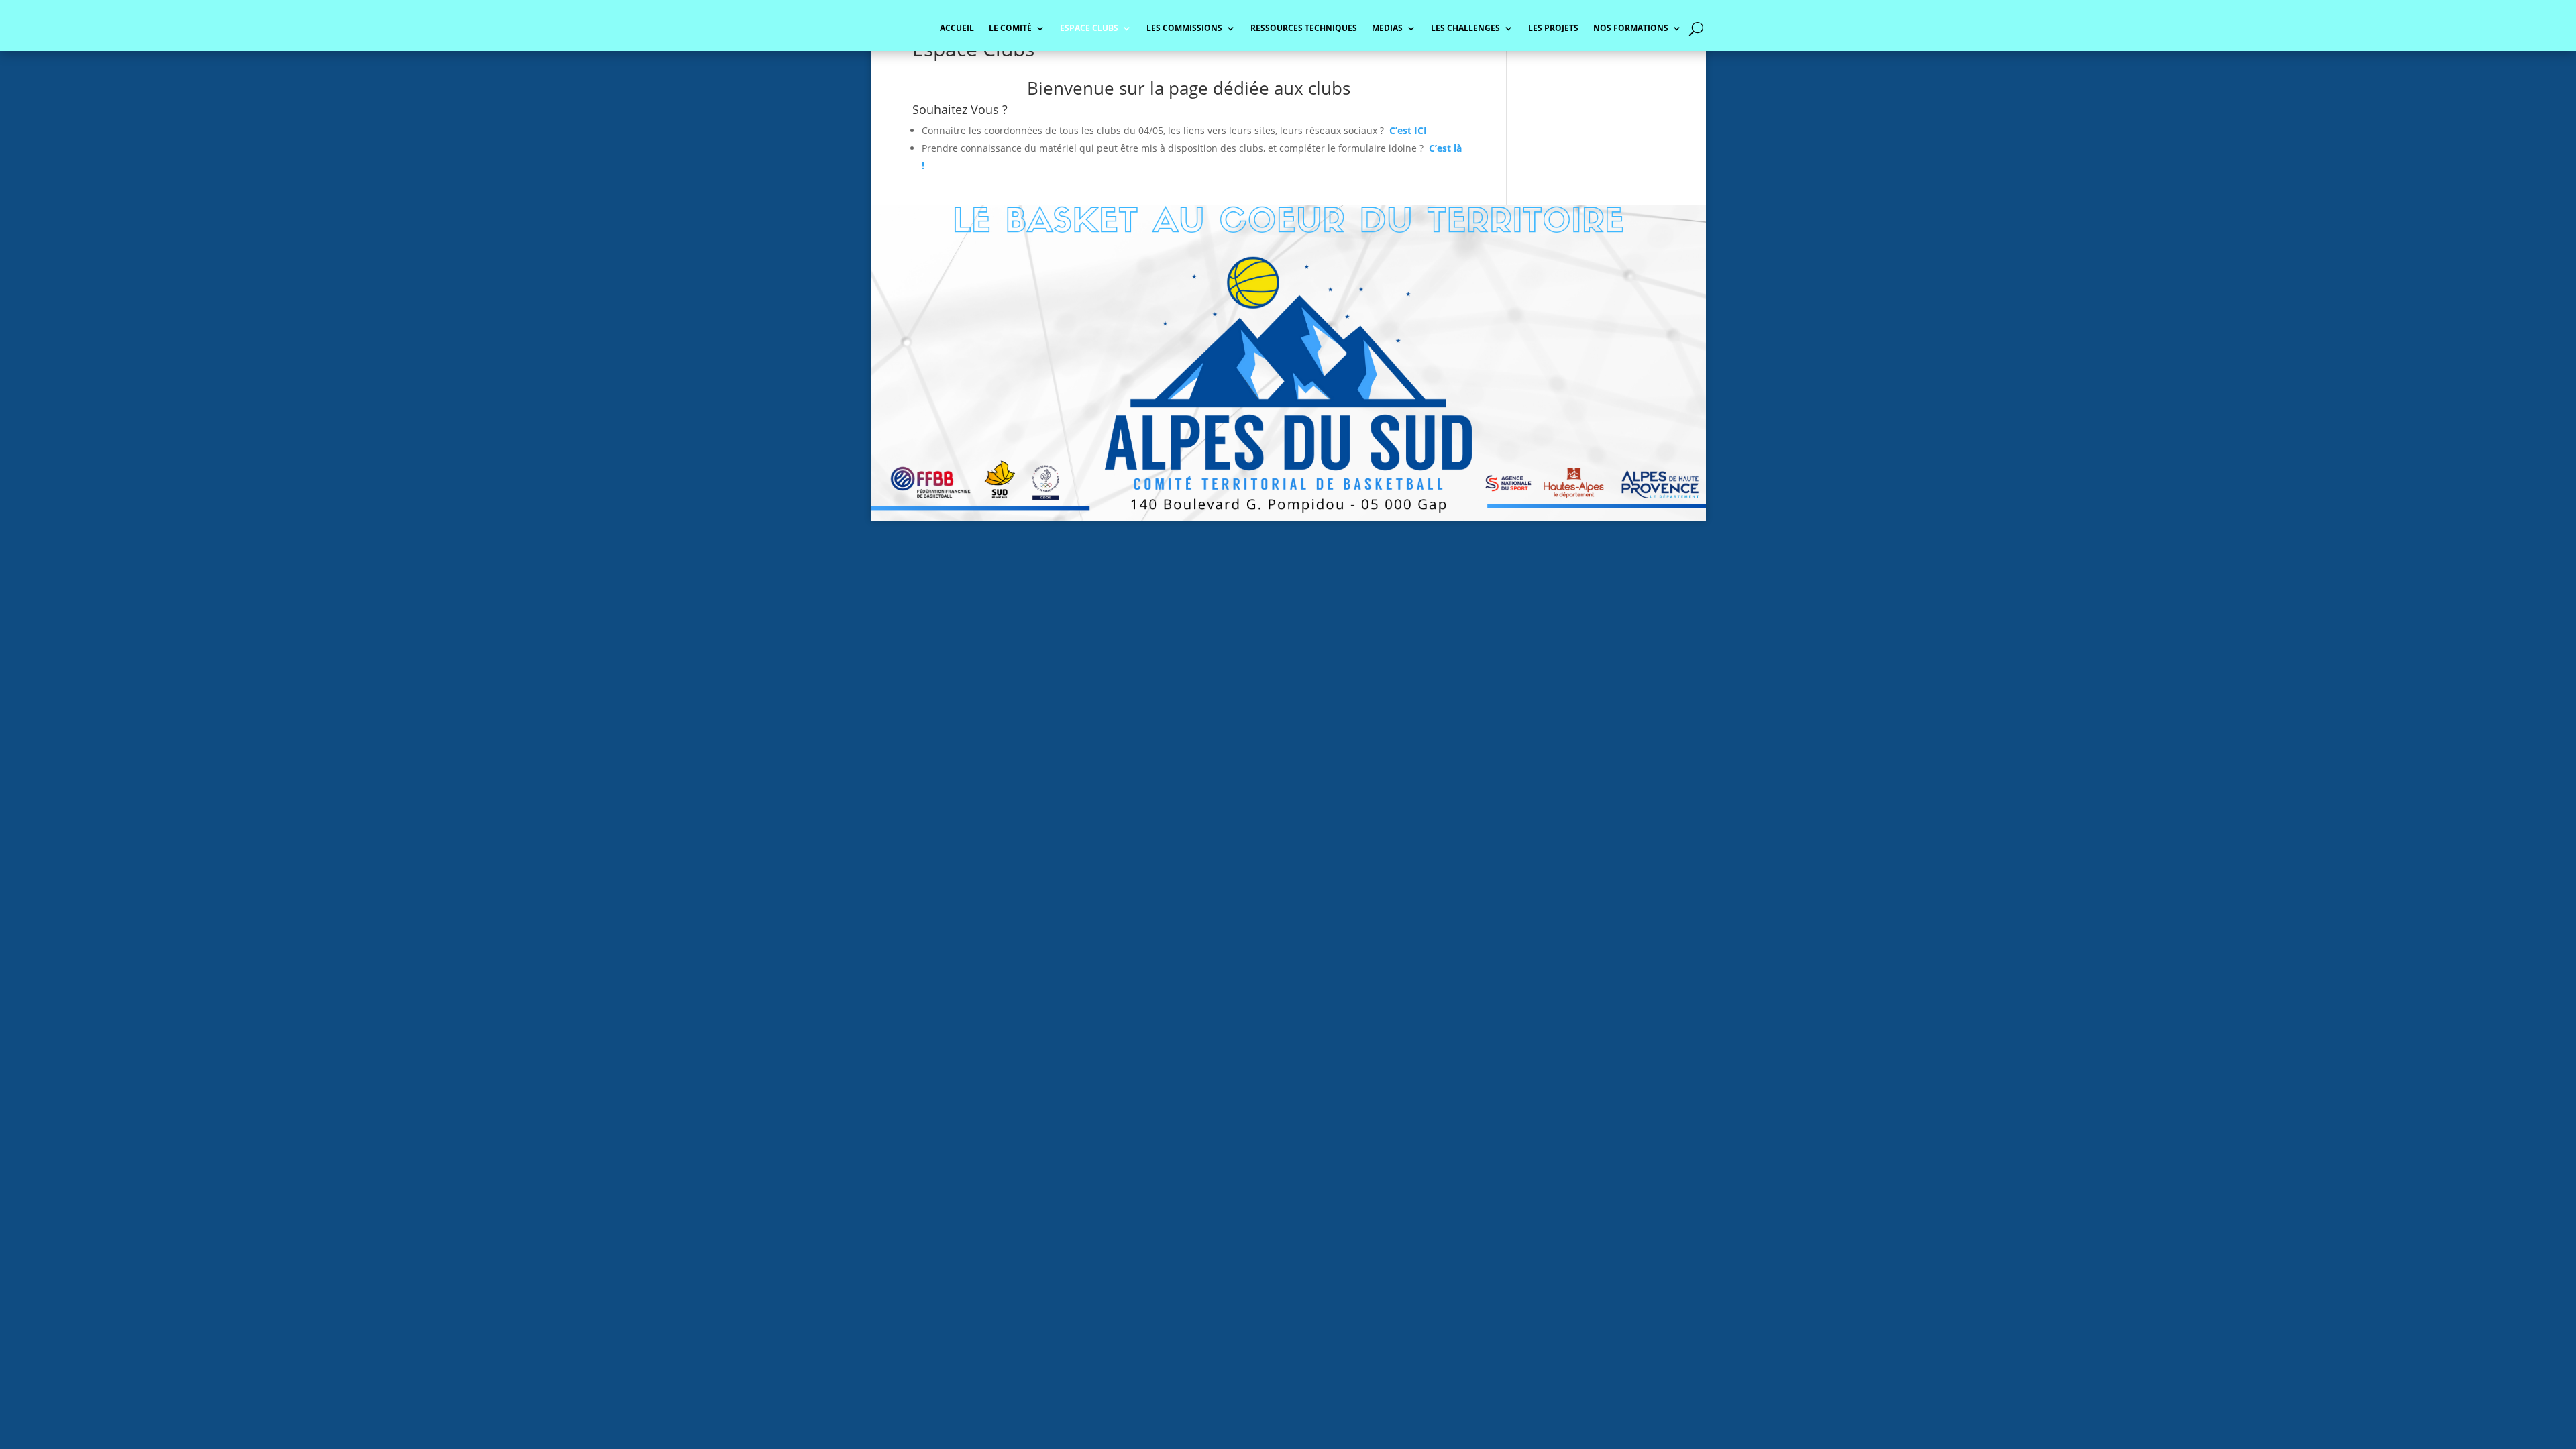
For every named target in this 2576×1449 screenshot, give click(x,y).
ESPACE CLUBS (1089, 29)
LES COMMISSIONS (1184, 29)
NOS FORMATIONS (1631, 29)
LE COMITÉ (1010, 29)
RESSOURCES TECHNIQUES (1304, 29)
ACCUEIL (957, 29)
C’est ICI (1408, 130)
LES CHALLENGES (1465, 29)
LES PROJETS (1553, 29)
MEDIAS (1387, 29)
